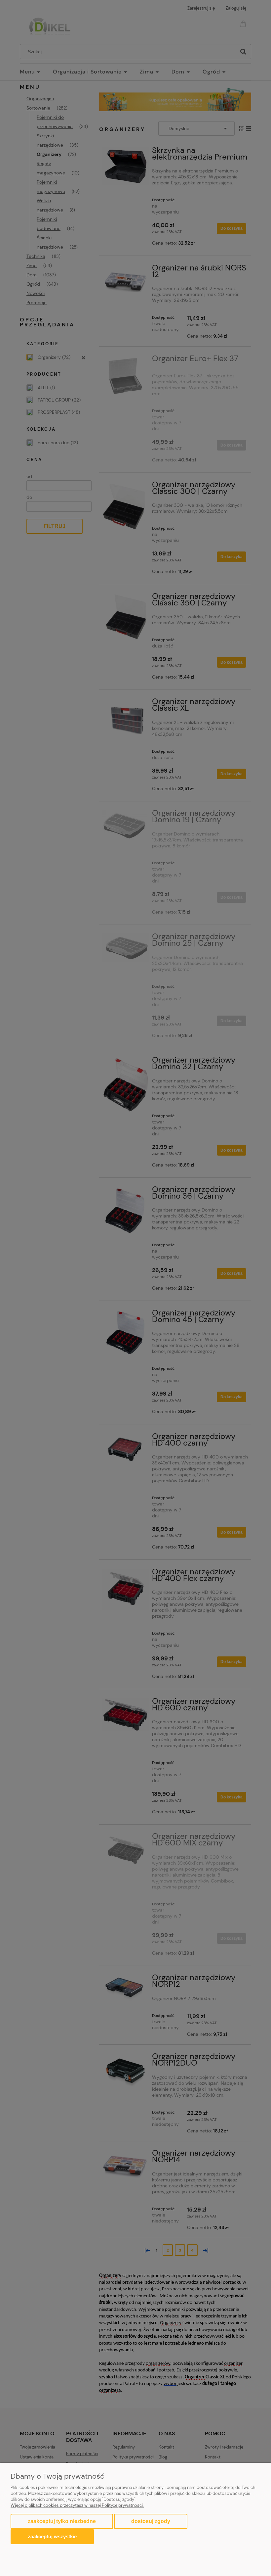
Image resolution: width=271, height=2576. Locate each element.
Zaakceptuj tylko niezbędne (62, 2521)
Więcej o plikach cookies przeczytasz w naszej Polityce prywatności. (77, 2505)
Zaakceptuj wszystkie (52, 2536)
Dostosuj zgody (151, 2521)
